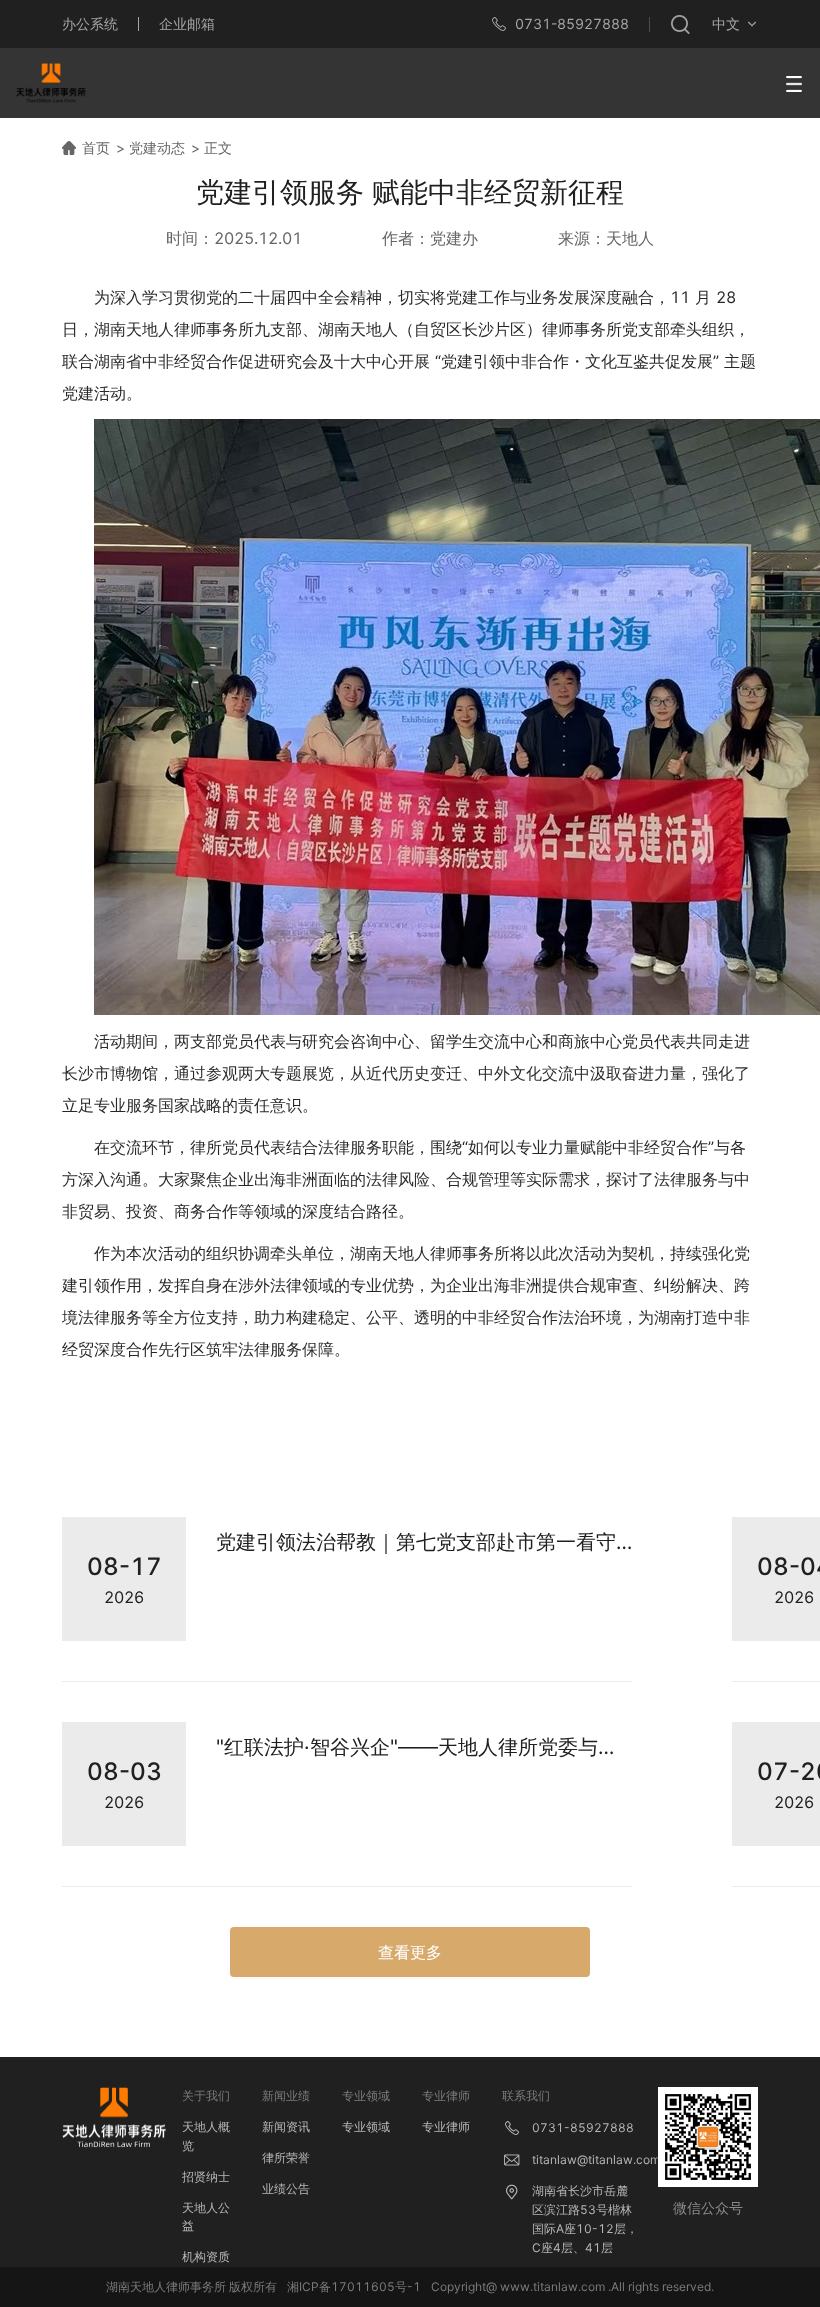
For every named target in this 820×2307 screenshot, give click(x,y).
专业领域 (366, 2126)
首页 (96, 147)
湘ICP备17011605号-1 (354, 2286)
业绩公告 (286, 2188)
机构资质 (206, 2256)
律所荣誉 (286, 2157)
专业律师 (446, 2126)
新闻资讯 (286, 2126)
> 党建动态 (150, 147)
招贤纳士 (206, 2176)
